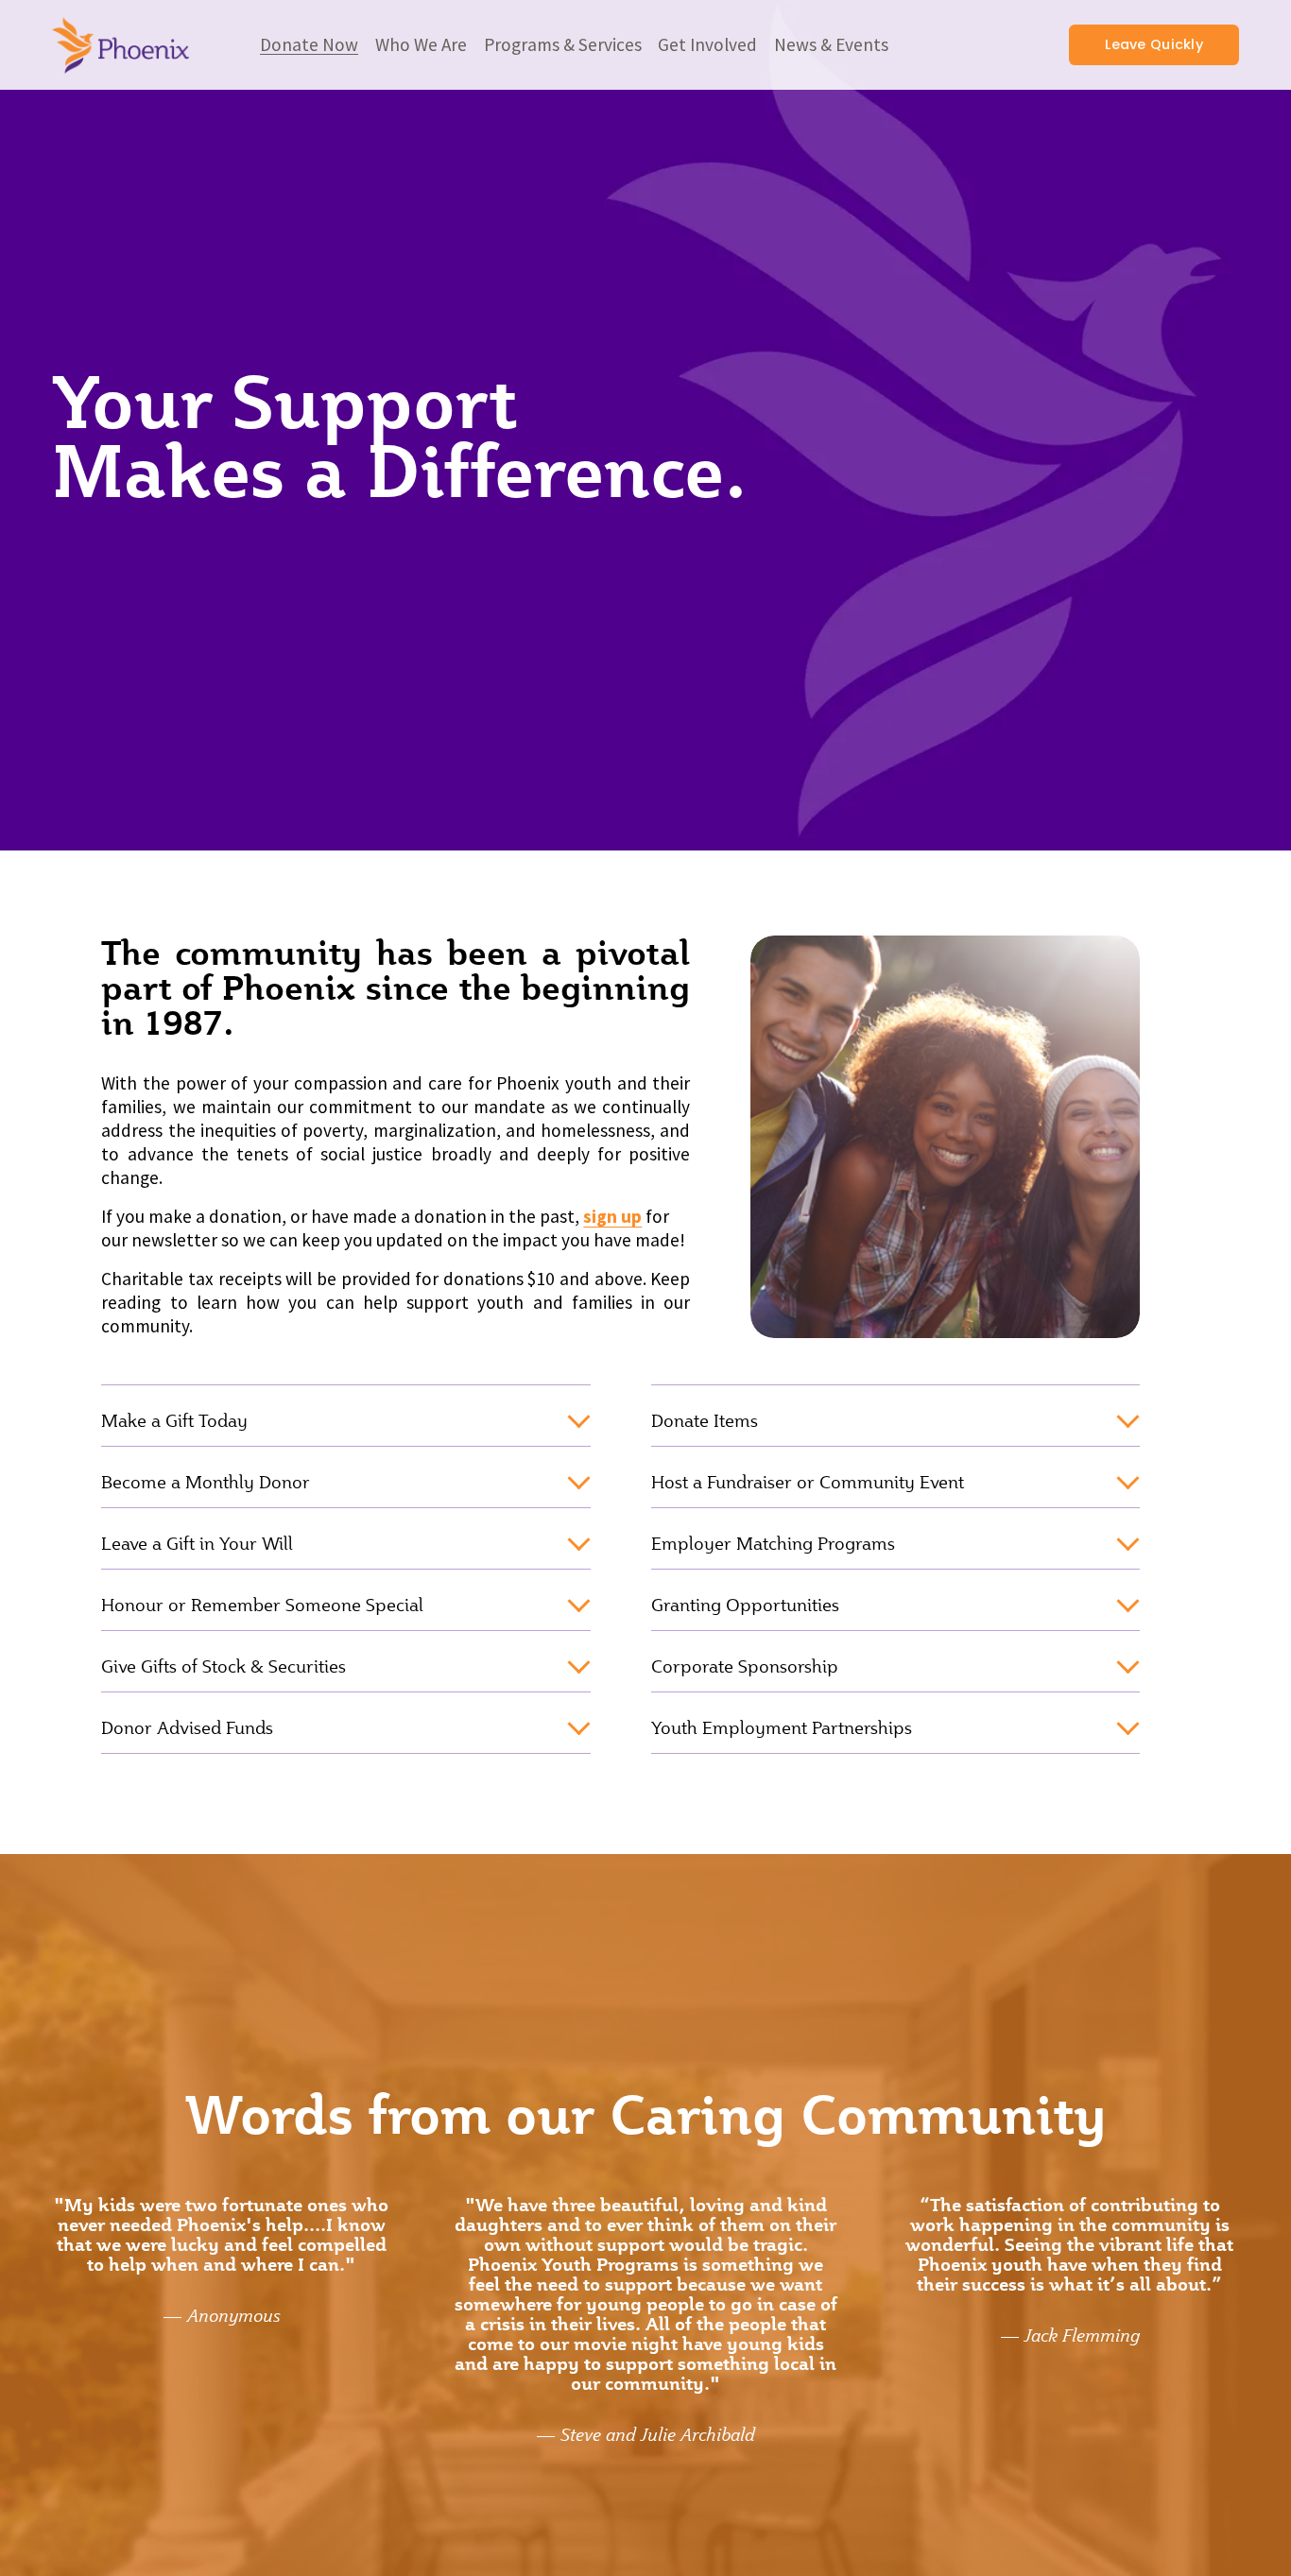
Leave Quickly (1154, 44)
